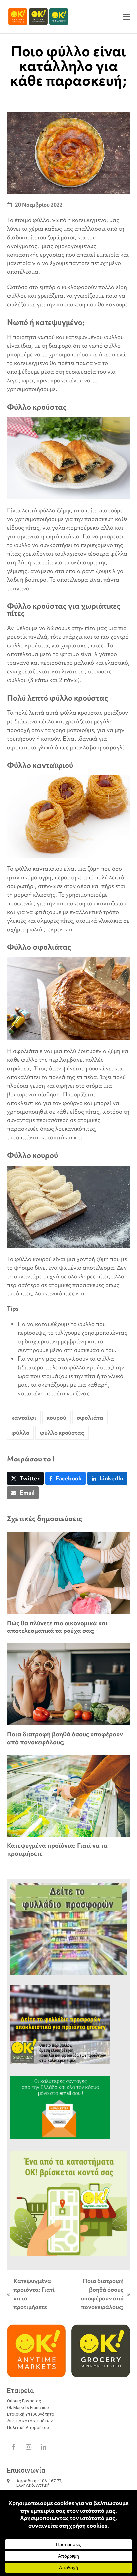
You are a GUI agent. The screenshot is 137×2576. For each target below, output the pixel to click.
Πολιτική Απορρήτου (28, 2427)
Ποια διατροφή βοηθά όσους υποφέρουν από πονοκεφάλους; (65, 1738)
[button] (126, 17)
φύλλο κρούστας (62, 1432)
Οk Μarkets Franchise (28, 2407)
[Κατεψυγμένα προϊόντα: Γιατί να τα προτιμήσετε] (69, 1795)
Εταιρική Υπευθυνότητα (31, 2414)
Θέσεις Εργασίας (24, 2401)
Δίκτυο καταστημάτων (30, 2421)
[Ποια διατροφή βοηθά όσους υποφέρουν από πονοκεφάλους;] (69, 1684)
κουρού (56, 1417)
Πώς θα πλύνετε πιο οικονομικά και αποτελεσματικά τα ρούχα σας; (57, 1627)
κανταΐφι (24, 1417)
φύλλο (20, 1432)
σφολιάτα (90, 1417)
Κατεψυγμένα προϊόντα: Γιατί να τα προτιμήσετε (57, 1850)
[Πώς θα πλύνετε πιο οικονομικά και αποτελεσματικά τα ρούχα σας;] (69, 1572)
